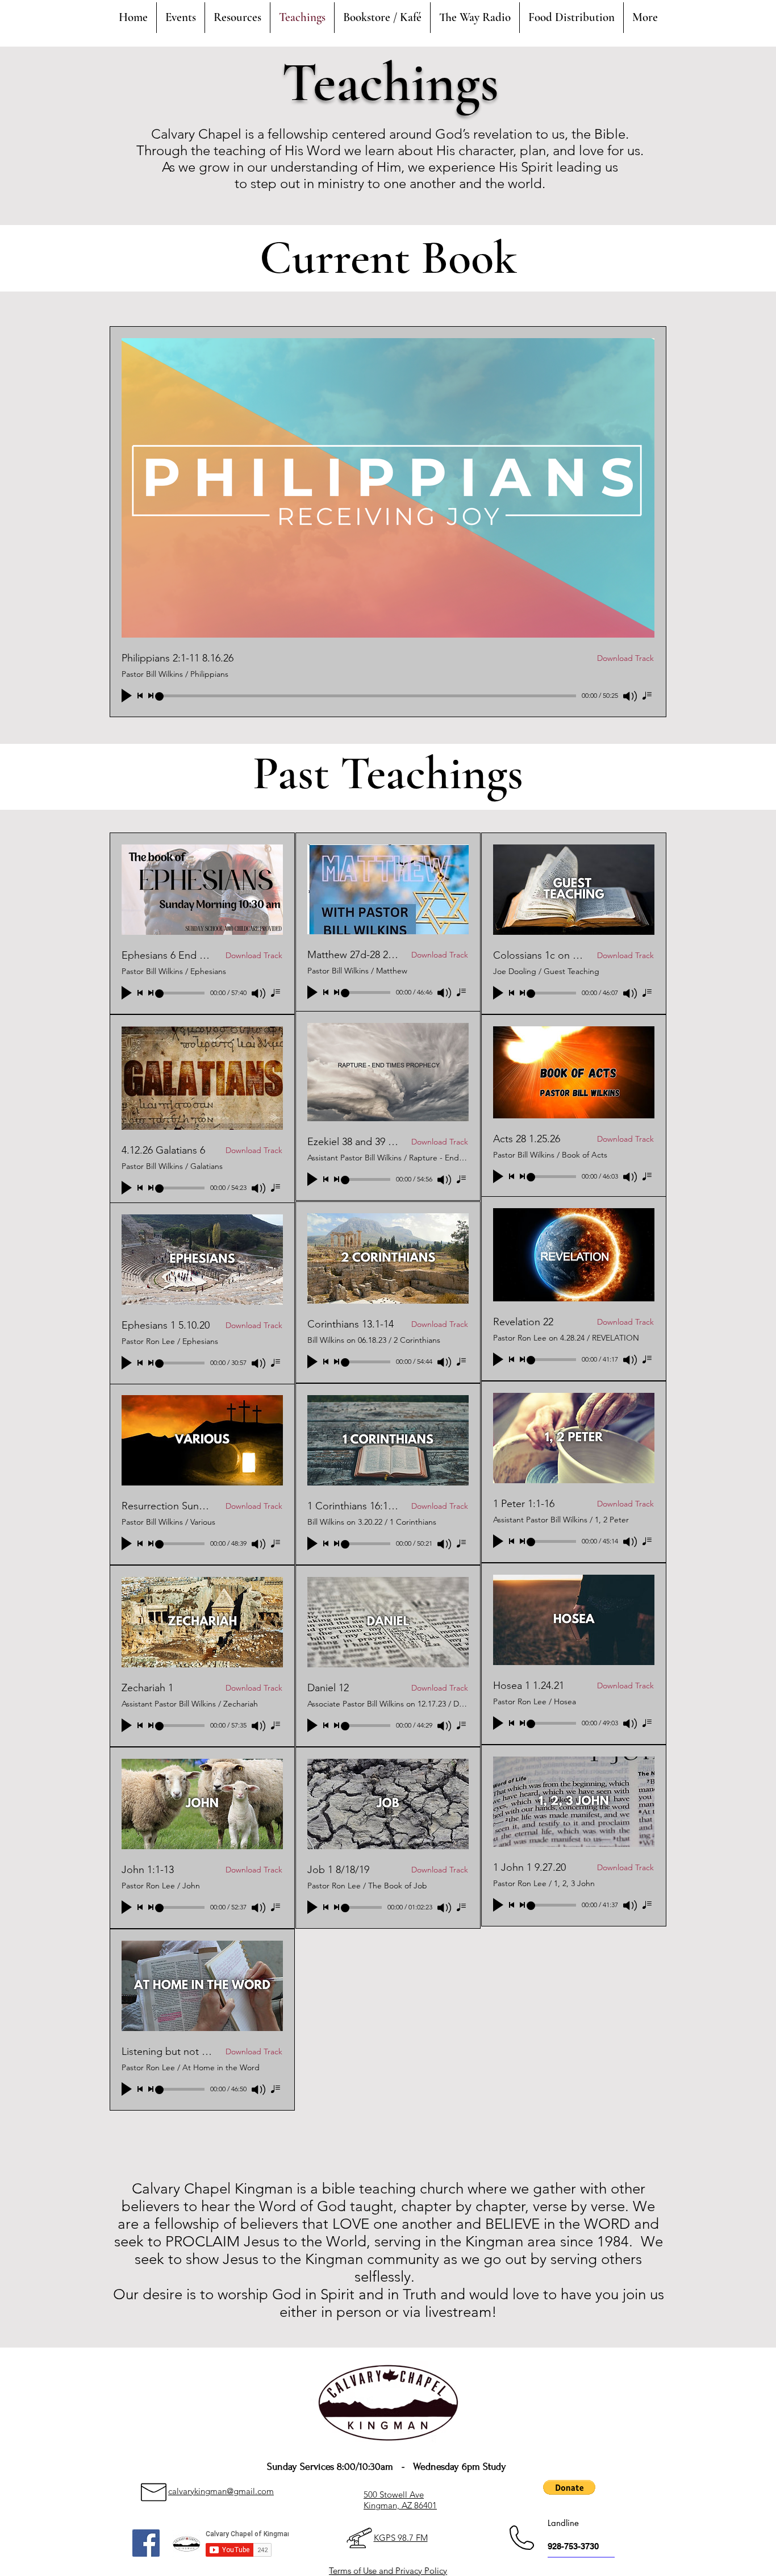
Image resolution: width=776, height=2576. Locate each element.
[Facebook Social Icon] (146, 2543)
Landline (563, 2523)
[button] (569, 2487)
